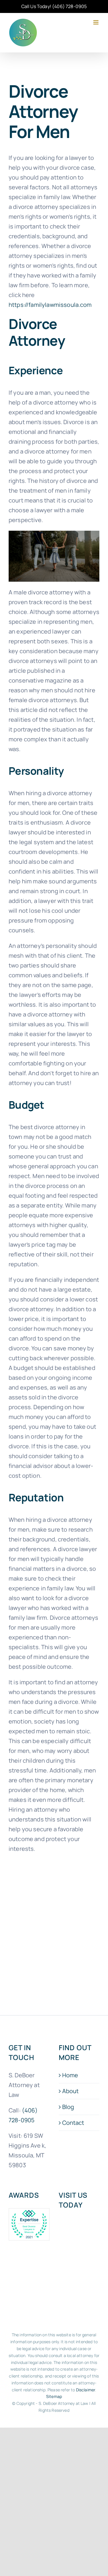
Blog (68, 2107)
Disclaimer (86, 2389)
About (71, 2091)
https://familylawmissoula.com (50, 305)
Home (70, 2075)
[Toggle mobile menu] (96, 22)
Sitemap (54, 2396)
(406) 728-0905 (69, 6)
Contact (73, 2123)
